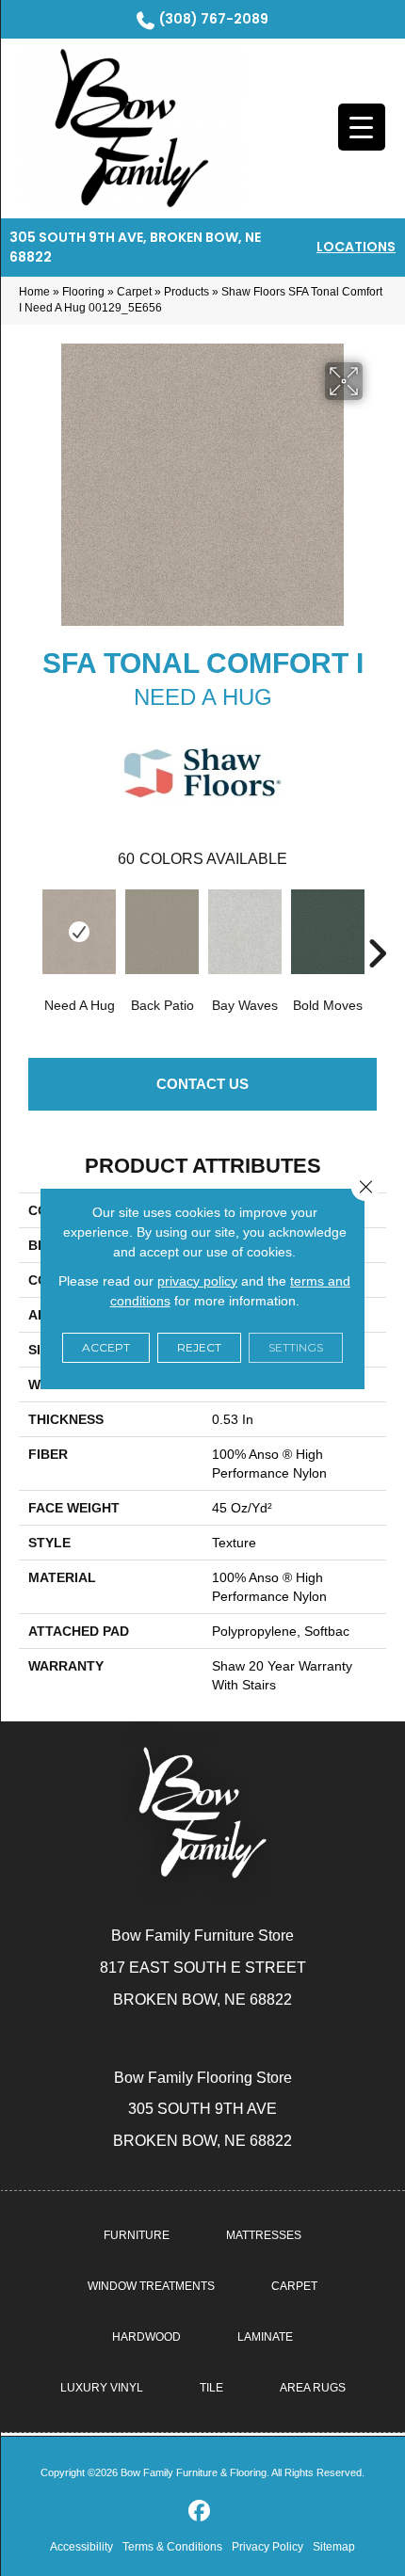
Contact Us (202, 1084)
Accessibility (81, 2547)
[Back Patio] (162, 932)
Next (377, 925)
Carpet (134, 292)
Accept (106, 1347)
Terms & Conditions (172, 2547)
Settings (296, 1347)
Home (34, 292)
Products (186, 292)
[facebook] (200, 2512)
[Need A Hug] (79, 932)
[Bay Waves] (245, 932)
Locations (356, 247)
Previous (28, 925)
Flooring (83, 292)
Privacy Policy (267, 2547)
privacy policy (197, 1281)
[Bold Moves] (328, 932)
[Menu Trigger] (362, 127)
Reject (199, 1347)
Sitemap (334, 2547)
